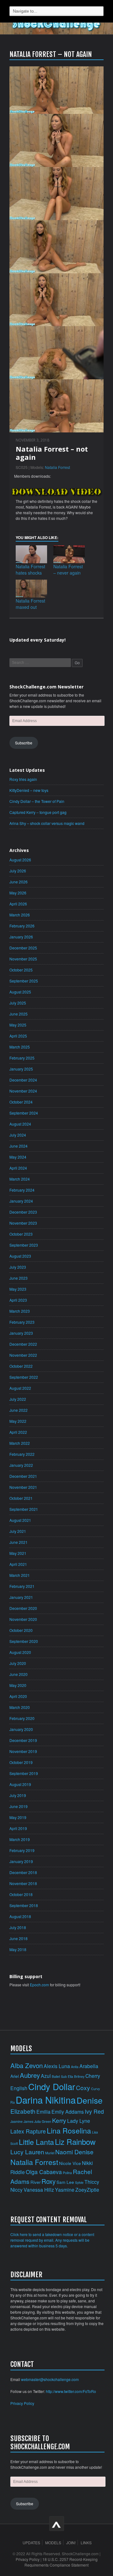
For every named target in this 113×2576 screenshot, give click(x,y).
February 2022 (22, 1454)
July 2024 (18, 1135)
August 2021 (20, 1520)
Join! (71, 2543)
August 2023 (20, 1256)
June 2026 (19, 882)
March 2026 (20, 915)
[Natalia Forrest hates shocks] (31, 554)
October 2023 (21, 1234)
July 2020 (18, 1663)
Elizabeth (23, 2111)
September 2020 (24, 1641)
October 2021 (21, 1498)
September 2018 (24, 1905)
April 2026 (18, 904)
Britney (79, 2076)
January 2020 (21, 1729)
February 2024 (22, 1190)
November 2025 (23, 959)
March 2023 (20, 1311)
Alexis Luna (57, 2066)
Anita (75, 2067)
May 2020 (18, 1685)
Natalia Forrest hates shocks (30, 570)
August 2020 (20, 1652)
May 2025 (18, 1025)
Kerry (59, 2120)
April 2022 (18, 1432)
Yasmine (65, 2189)
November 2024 (23, 1091)
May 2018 (18, 1949)
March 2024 (20, 1179)
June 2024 (19, 1146)
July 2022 (18, 1399)
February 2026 (22, 926)
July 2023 (18, 1267)
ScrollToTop (57, 2524)
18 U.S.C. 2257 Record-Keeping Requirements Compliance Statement (61, 2562)
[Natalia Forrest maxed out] (31, 589)
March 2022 (20, 1443)
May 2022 (18, 1421)
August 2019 (20, 1784)
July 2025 (18, 1003)
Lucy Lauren (27, 2152)
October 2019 (21, 1762)
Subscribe (24, 743)
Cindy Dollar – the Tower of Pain (37, 801)
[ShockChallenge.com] (56, 25)
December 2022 (23, 1344)
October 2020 (21, 1630)
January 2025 (21, 1069)
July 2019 (18, 1795)
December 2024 (23, 1080)
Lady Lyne (79, 2121)
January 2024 (21, 1201)
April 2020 (18, 1696)
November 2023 (23, 1223)
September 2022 (24, 1377)
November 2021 (23, 1487)
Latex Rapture (28, 2131)
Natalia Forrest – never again (68, 570)
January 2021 (21, 1597)
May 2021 (18, 1553)
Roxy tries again (23, 779)
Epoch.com (39, 1985)
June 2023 (19, 1278)
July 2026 (18, 871)
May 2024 (18, 1157)
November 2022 (23, 1355)
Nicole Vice (70, 2163)
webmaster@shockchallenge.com (50, 2379)
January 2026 (21, 937)
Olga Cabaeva (44, 2172)
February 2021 (22, 1586)
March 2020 (20, 1707)
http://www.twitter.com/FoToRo (71, 2391)
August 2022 (20, 1388)
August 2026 (20, 860)
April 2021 (18, 1564)
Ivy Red (94, 2111)
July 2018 (18, 1927)
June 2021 (19, 1542)
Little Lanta (36, 2142)
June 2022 (19, 1410)
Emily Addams (68, 2111)
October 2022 (21, 1366)
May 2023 (18, 1289)
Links (86, 2543)
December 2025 (23, 948)
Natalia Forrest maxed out (30, 604)
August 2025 (20, 992)
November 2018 (23, 1883)
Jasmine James (22, 2121)
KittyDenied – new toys (29, 790)
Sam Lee (65, 2182)
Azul (46, 2076)
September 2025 (24, 981)
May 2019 (18, 1817)
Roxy (48, 2181)
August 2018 (20, 1916)
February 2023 (22, 1322)
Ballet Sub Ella (62, 2076)
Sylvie (79, 2182)
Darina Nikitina (46, 2100)
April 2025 (18, 1036)
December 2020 (23, 1608)
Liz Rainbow (75, 2142)
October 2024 (21, 1102)
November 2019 (23, 1751)
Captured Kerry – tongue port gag (38, 812)
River (35, 2182)
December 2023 (23, 1212)
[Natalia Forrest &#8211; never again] (69, 554)
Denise (90, 2100)
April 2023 (18, 1300)
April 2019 (18, 1828)
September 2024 (24, 1113)
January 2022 (21, 1465)
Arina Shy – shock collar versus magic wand (47, 823)
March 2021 (20, 1575)
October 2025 (21, 970)
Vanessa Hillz (39, 2189)
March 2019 (20, 1839)
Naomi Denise (74, 2152)
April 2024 (18, 1168)
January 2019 (21, 1861)
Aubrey (30, 2075)
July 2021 (18, 1531)
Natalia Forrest (57, 467)
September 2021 (24, 1509)
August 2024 (20, 1124)
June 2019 (19, 1806)
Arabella (89, 2066)
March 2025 (20, 1047)
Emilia (43, 2111)
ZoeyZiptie (87, 2189)
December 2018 (23, 1872)
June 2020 (19, 1674)
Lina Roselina (69, 2130)
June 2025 (19, 1014)
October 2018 (21, 1894)
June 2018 (19, 1938)
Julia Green (43, 2121)
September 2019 (24, 1773)
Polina (67, 2173)
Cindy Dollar (52, 2086)
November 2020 (23, 1619)
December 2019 (23, 1740)
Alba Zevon (27, 2065)
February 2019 (22, 1850)
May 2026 (18, 893)
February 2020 (22, 1718)
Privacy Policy (22, 2403)
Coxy (83, 2087)
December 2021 (23, 1476)
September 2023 (24, 1245)
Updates (31, 2543)
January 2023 (21, 1333)
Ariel (15, 2076)
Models (53, 2543)
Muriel (50, 2153)
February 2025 (22, 1058)
